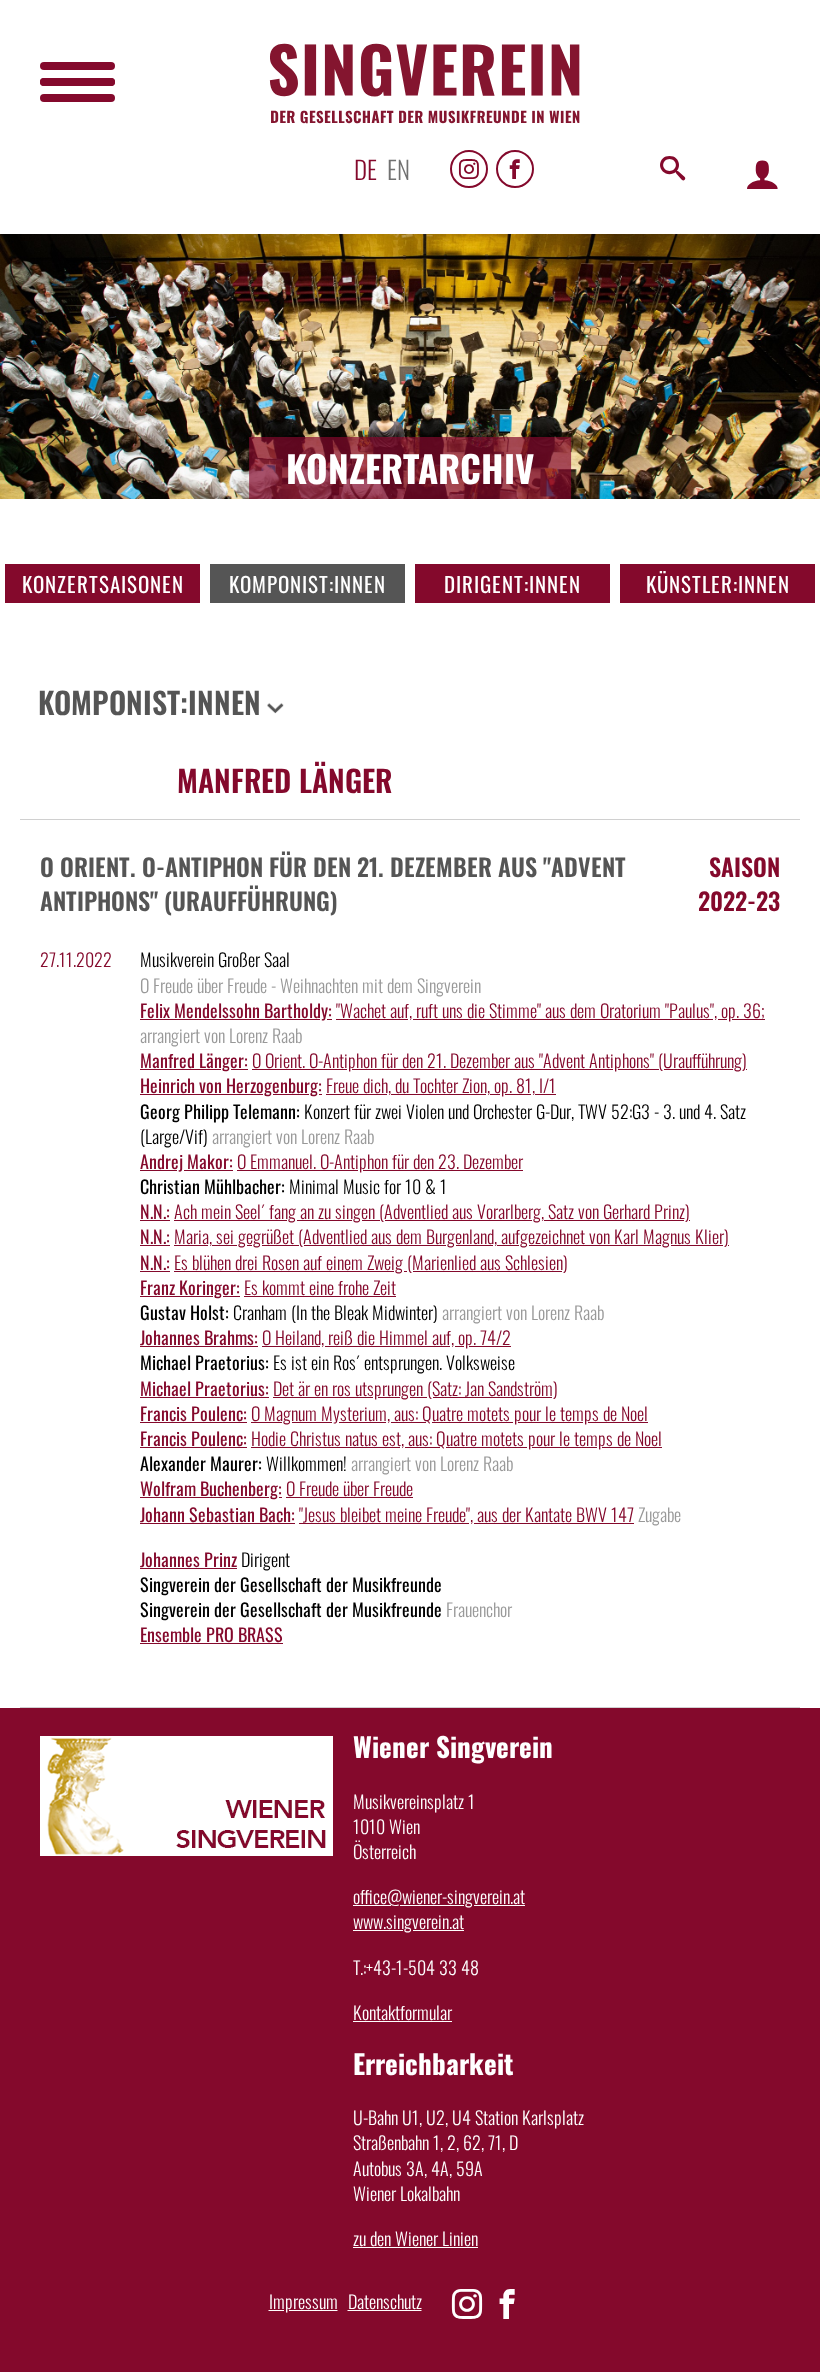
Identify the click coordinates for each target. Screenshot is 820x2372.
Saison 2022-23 (739, 883)
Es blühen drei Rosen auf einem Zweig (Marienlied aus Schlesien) (371, 1262)
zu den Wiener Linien (415, 2238)
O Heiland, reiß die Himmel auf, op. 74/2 (386, 1337)
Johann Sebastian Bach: (217, 1514)
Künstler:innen (718, 583)
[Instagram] (469, 169)
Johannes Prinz (188, 1559)
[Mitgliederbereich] (762, 173)
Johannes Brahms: (199, 1337)
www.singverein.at (408, 1921)
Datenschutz (385, 2301)
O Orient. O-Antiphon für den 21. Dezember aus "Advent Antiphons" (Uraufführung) (499, 1060)
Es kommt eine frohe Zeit (320, 1287)
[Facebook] (515, 169)
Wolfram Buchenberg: (211, 1488)
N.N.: (155, 1211)
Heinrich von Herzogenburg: (231, 1085)
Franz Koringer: (190, 1287)
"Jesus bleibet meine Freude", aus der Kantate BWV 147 (466, 1514)
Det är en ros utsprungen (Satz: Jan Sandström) (415, 1388)
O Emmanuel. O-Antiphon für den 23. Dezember (380, 1161)
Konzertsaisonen (103, 583)
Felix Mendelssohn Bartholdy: (236, 1010)
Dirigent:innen (512, 583)
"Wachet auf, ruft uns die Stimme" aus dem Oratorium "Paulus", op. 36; (550, 1010)
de (365, 168)
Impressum (303, 2301)
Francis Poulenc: (193, 1413)
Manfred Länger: (194, 1060)
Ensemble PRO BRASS (211, 1634)
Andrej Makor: (186, 1161)
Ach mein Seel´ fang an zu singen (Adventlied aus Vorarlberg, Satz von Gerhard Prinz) (432, 1211)
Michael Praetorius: (204, 1388)
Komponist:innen (307, 583)
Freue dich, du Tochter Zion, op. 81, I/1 (441, 1085)
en (398, 168)
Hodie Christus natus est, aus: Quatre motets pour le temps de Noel (456, 1438)
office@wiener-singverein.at (439, 1896)
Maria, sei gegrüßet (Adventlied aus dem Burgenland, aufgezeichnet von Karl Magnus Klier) (451, 1236)
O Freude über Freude (349, 1488)
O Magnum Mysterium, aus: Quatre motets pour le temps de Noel (449, 1413)
